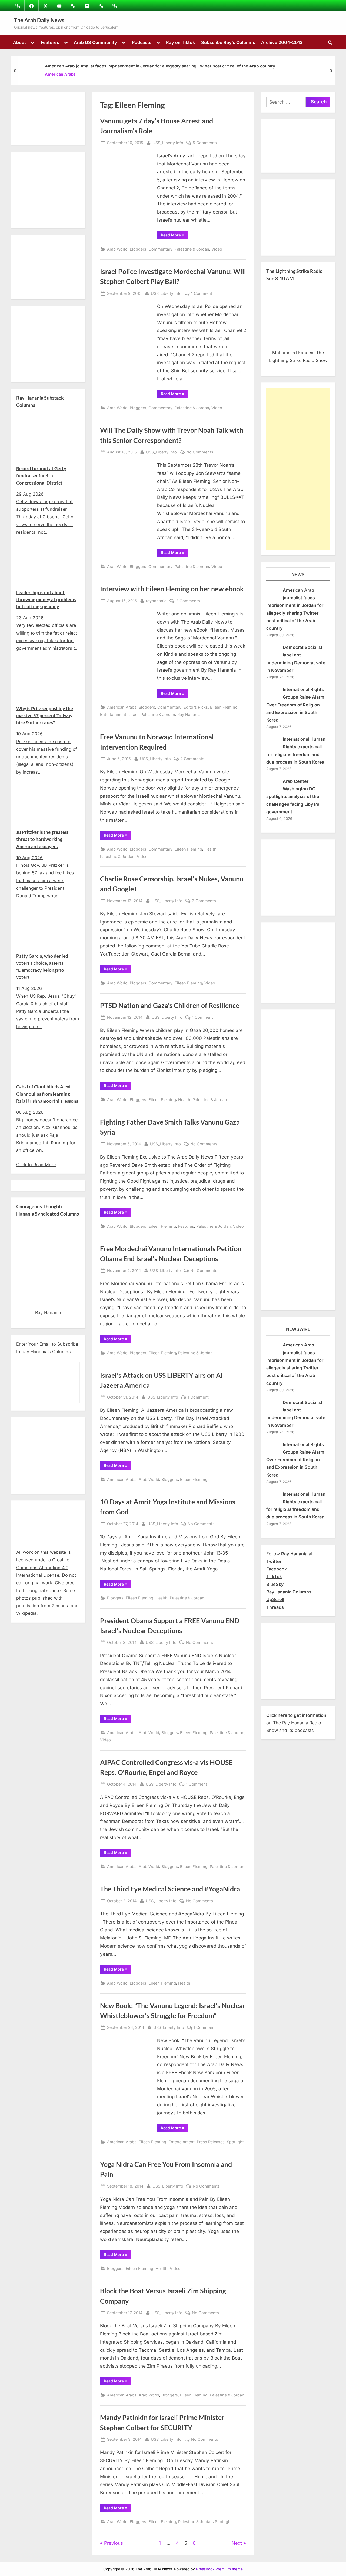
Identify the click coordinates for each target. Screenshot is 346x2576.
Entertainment (113, 714)
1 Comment (202, 294)
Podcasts (142, 42)
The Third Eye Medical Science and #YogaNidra (170, 1889)
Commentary (160, 249)
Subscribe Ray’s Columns (228, 42)
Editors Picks (196, 707)
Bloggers (138, 249)
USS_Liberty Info (168, 143)
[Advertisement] (298, 469)
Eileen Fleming (224, 707)
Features (50, 42)
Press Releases (211, 2142)
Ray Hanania (189, 714)
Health (210, 849)
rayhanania (156, 601)
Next (237, 2543)
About (19, 42)
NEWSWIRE (298, 1329)
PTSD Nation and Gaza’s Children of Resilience (170, 1005)
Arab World (117, 249)
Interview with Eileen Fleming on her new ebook (172, 589)
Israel (133, 714)
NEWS (298, 574)
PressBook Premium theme (219, 2569)
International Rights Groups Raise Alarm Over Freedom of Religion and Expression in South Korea (295, 705)
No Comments (200, 452)
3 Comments (204, 901)
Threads (275, 1607)
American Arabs (60, 74)
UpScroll (275, 1599)
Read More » (174, 236)
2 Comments (188, 601)
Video (217, 249)
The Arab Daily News (39, 20)
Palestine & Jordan (192, 249)
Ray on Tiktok (180, 42)
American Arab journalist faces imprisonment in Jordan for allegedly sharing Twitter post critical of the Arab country (160, 66)
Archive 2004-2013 (282, 42)
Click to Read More (36, 1165)
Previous (114, 2543)
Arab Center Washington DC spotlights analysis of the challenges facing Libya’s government (293, 796)
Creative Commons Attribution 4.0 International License (43, 1567)
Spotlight (235, 2142)
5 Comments (205, 143)
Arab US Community (95, 42)
